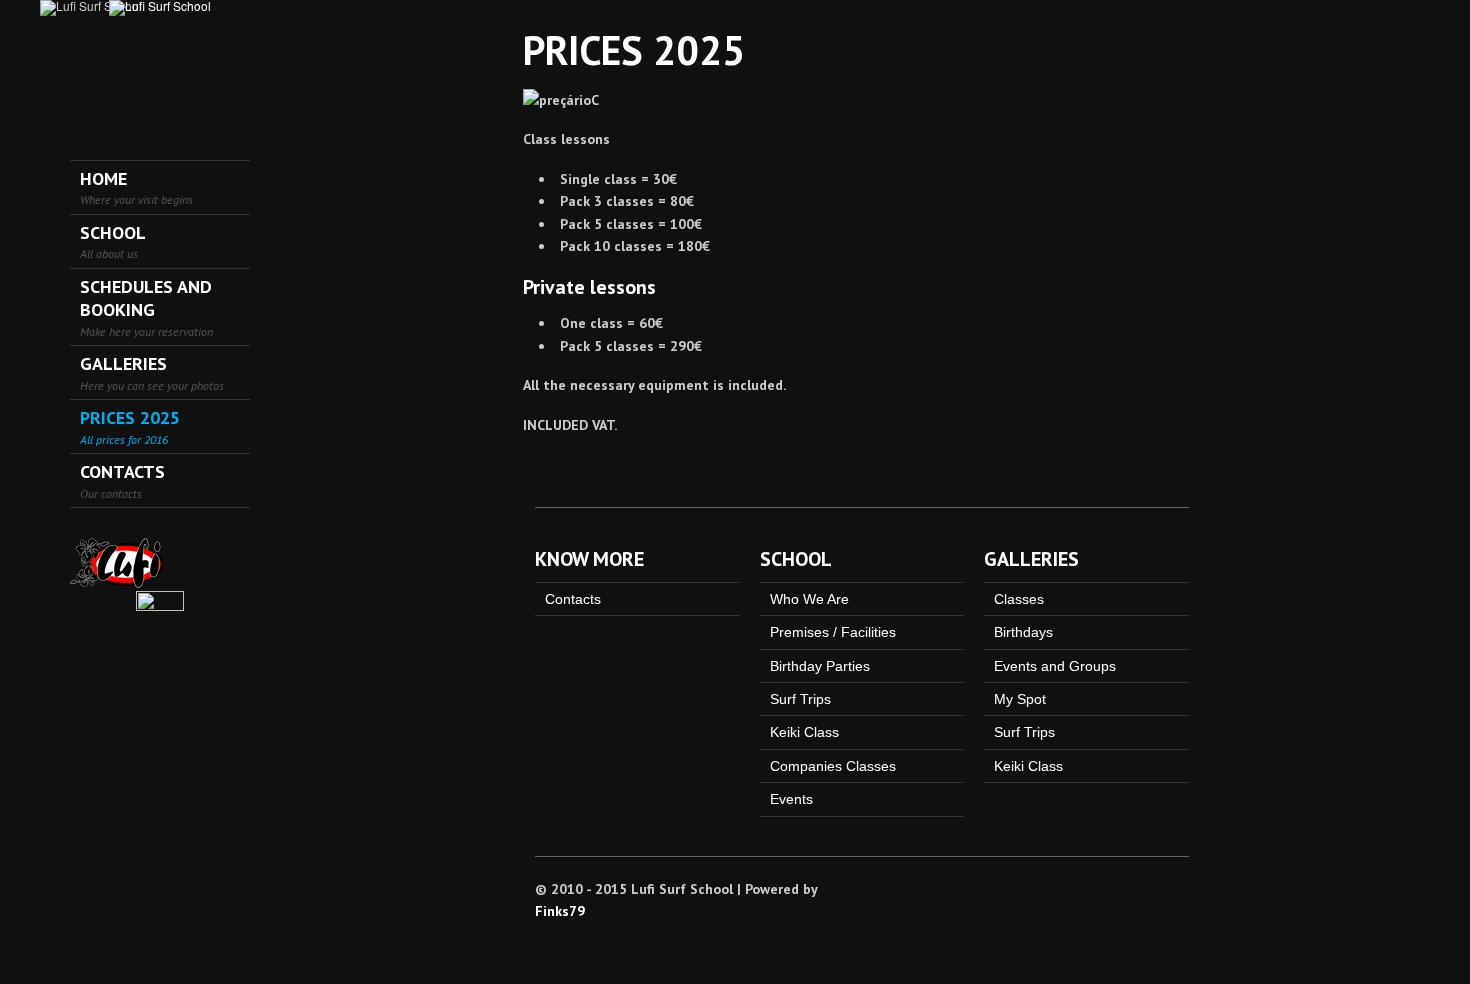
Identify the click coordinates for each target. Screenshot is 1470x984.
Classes (1019, 599)
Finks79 (560, 911)
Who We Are (809, 599)
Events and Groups (1055, 666)
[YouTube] (1179, 887)
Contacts (573, 599)
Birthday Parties (820, 666)
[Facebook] (1155, 887)
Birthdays (1023, 632)
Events (791, 799)
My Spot (1020, 699)
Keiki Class (804, 732)
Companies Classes (833, 766)
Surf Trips (800, 699)
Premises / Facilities (833, 632)
